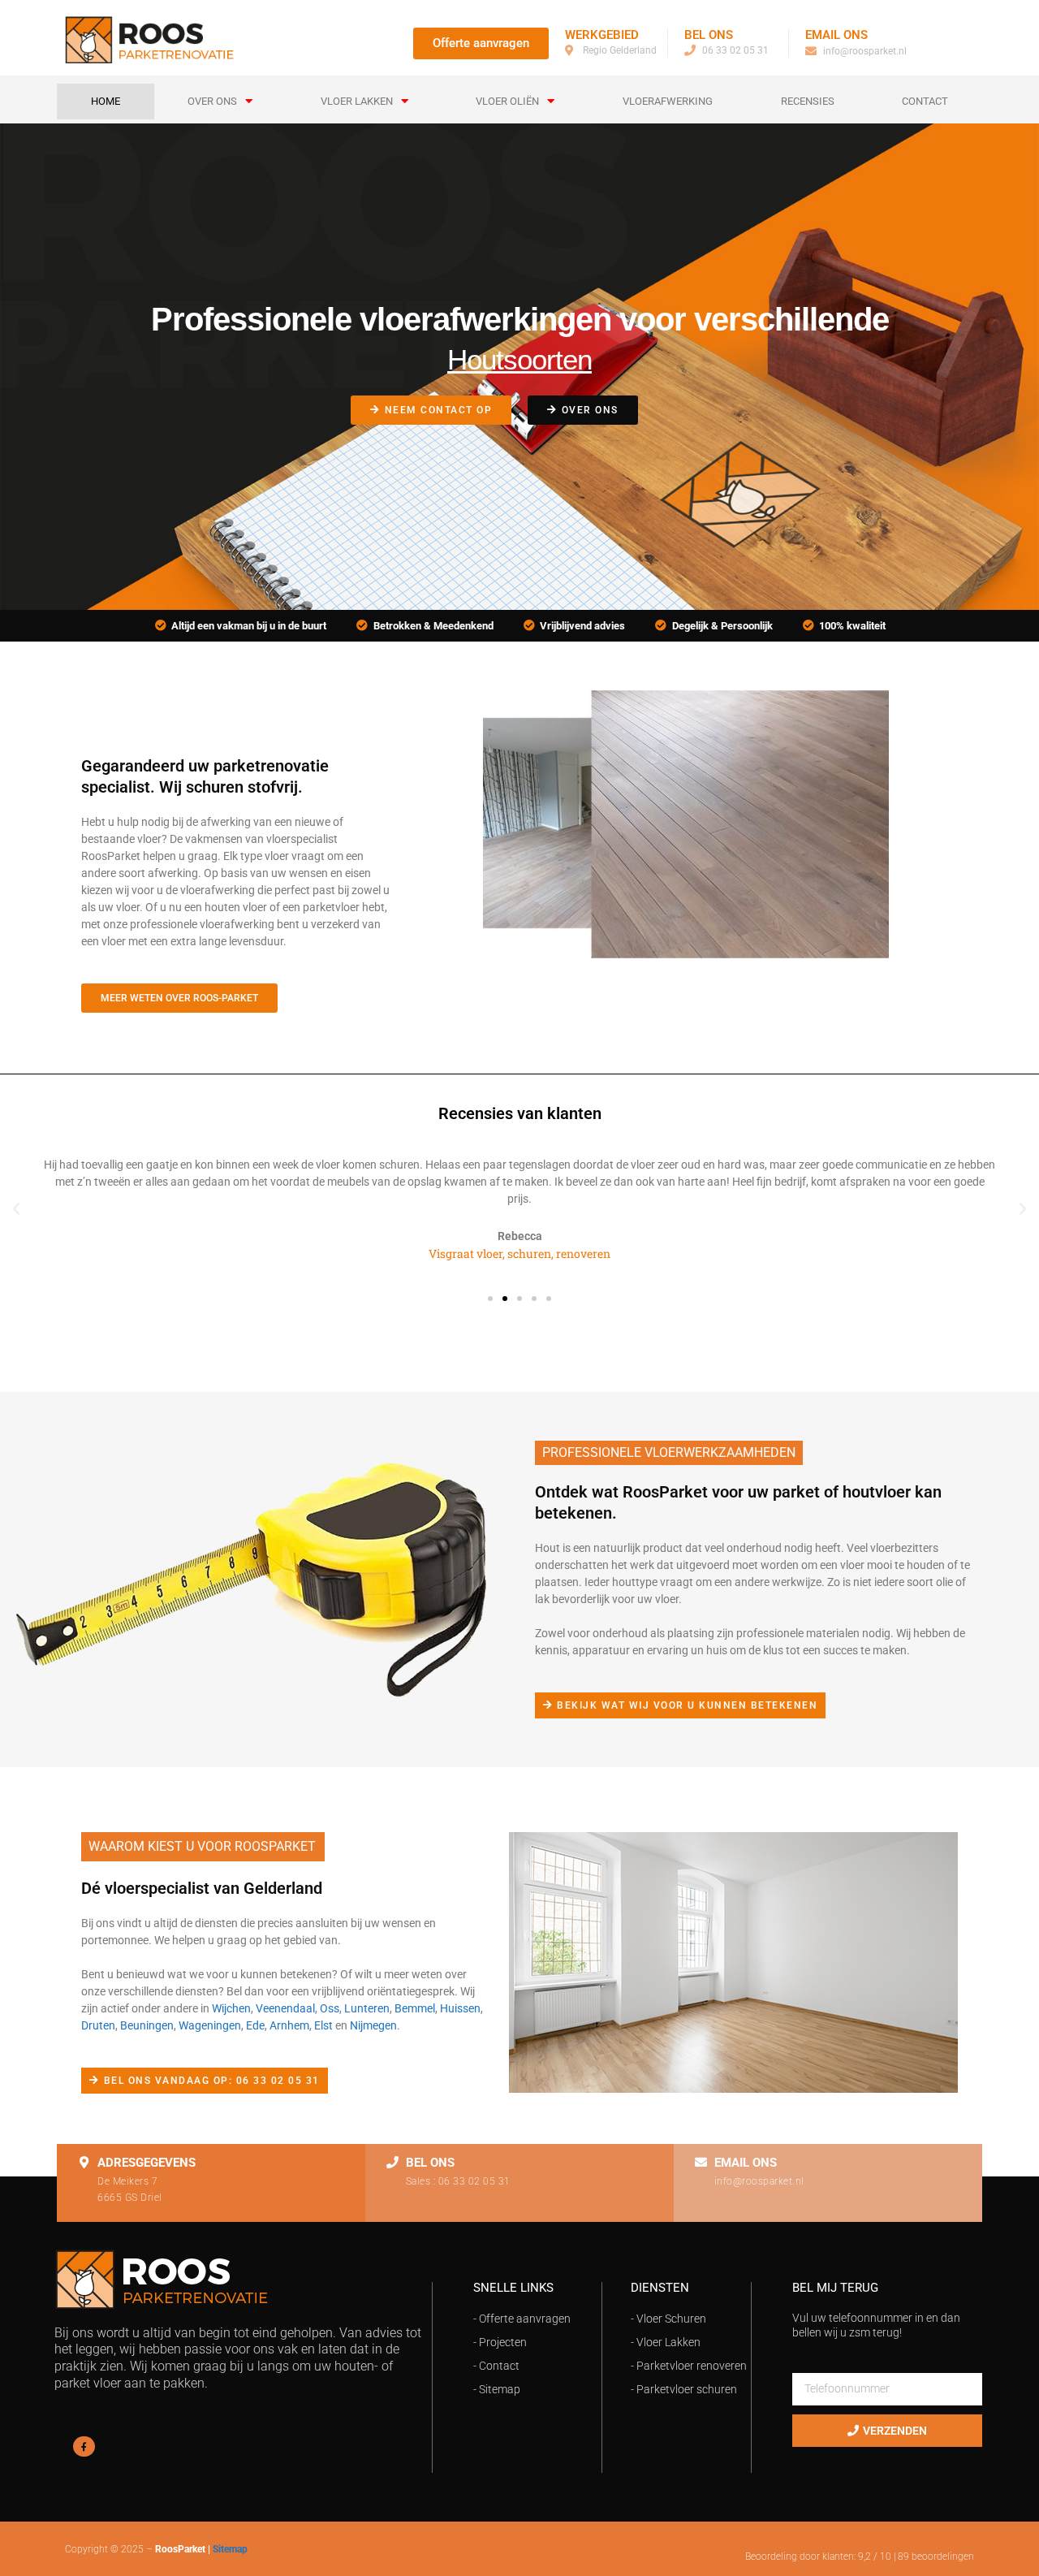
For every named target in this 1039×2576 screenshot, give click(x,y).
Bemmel (415, 2008)
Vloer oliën (507, 101)
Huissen (460, 2008)
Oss (330, 2008)
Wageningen (210, 2025)
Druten (98, 2025)
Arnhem (289, 2025)
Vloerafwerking (668, 101)
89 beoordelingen (936, 2557)
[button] (16, 1209)
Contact (925, 101)
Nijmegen (373, 2025)
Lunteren (367, 2008)
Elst (323, 2025)
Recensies (808, 101)
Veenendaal (285, 2008)
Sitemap (230, 2549)
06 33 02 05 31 (474, 2181)
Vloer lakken (357, 101)
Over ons (212, 101)
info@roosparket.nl (759, 2181)
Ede (255, 2025)
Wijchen (231, 2008)
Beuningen (147, 2025)
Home (106, 101)
